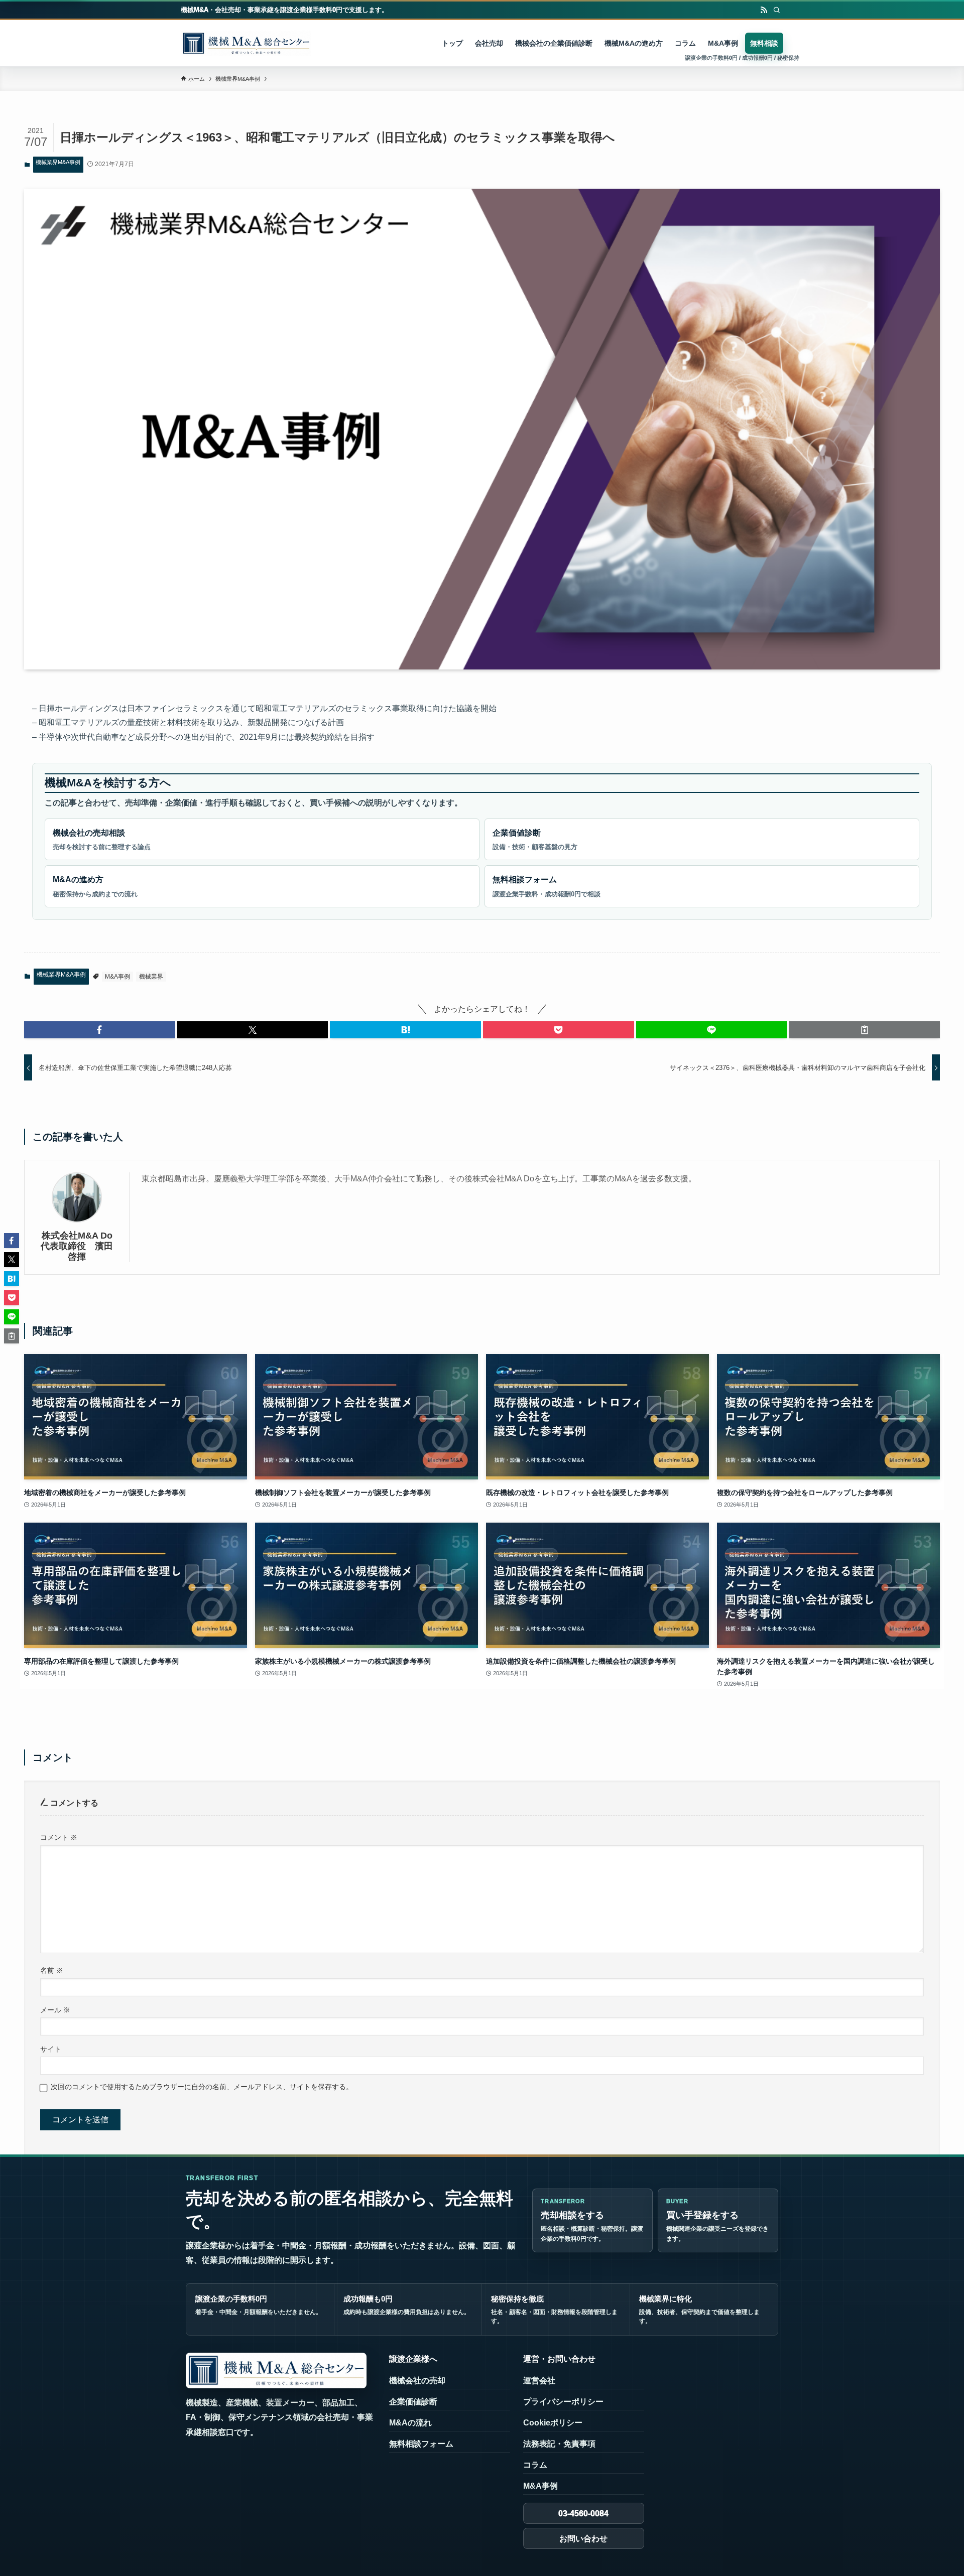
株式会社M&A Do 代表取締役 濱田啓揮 (79, 1246)
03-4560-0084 (583, 2514)
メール (55, 2010)
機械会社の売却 (417, 2381)
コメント (59, 1837)
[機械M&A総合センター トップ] (276, 2370)
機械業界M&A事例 (58, 162)
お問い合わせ (583, 2539)
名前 (52, 1970)
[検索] (777, 10)
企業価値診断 (535, 840)
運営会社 (539, 2381)
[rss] (764, 10)
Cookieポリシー (553, 2423)
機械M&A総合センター (246, 43)
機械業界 (151, 977)
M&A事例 (117, 977)
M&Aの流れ (410, 2423)
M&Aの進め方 (95, 887)
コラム (535, 2465)
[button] (100, 1030)
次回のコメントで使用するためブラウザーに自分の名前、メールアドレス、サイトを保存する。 (202, 2087)
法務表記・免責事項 (559, 2444)
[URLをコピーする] (864, 1030)
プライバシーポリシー (563, 2402)
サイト (51, 2049)
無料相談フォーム (547, 887)
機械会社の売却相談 (102, 840)
